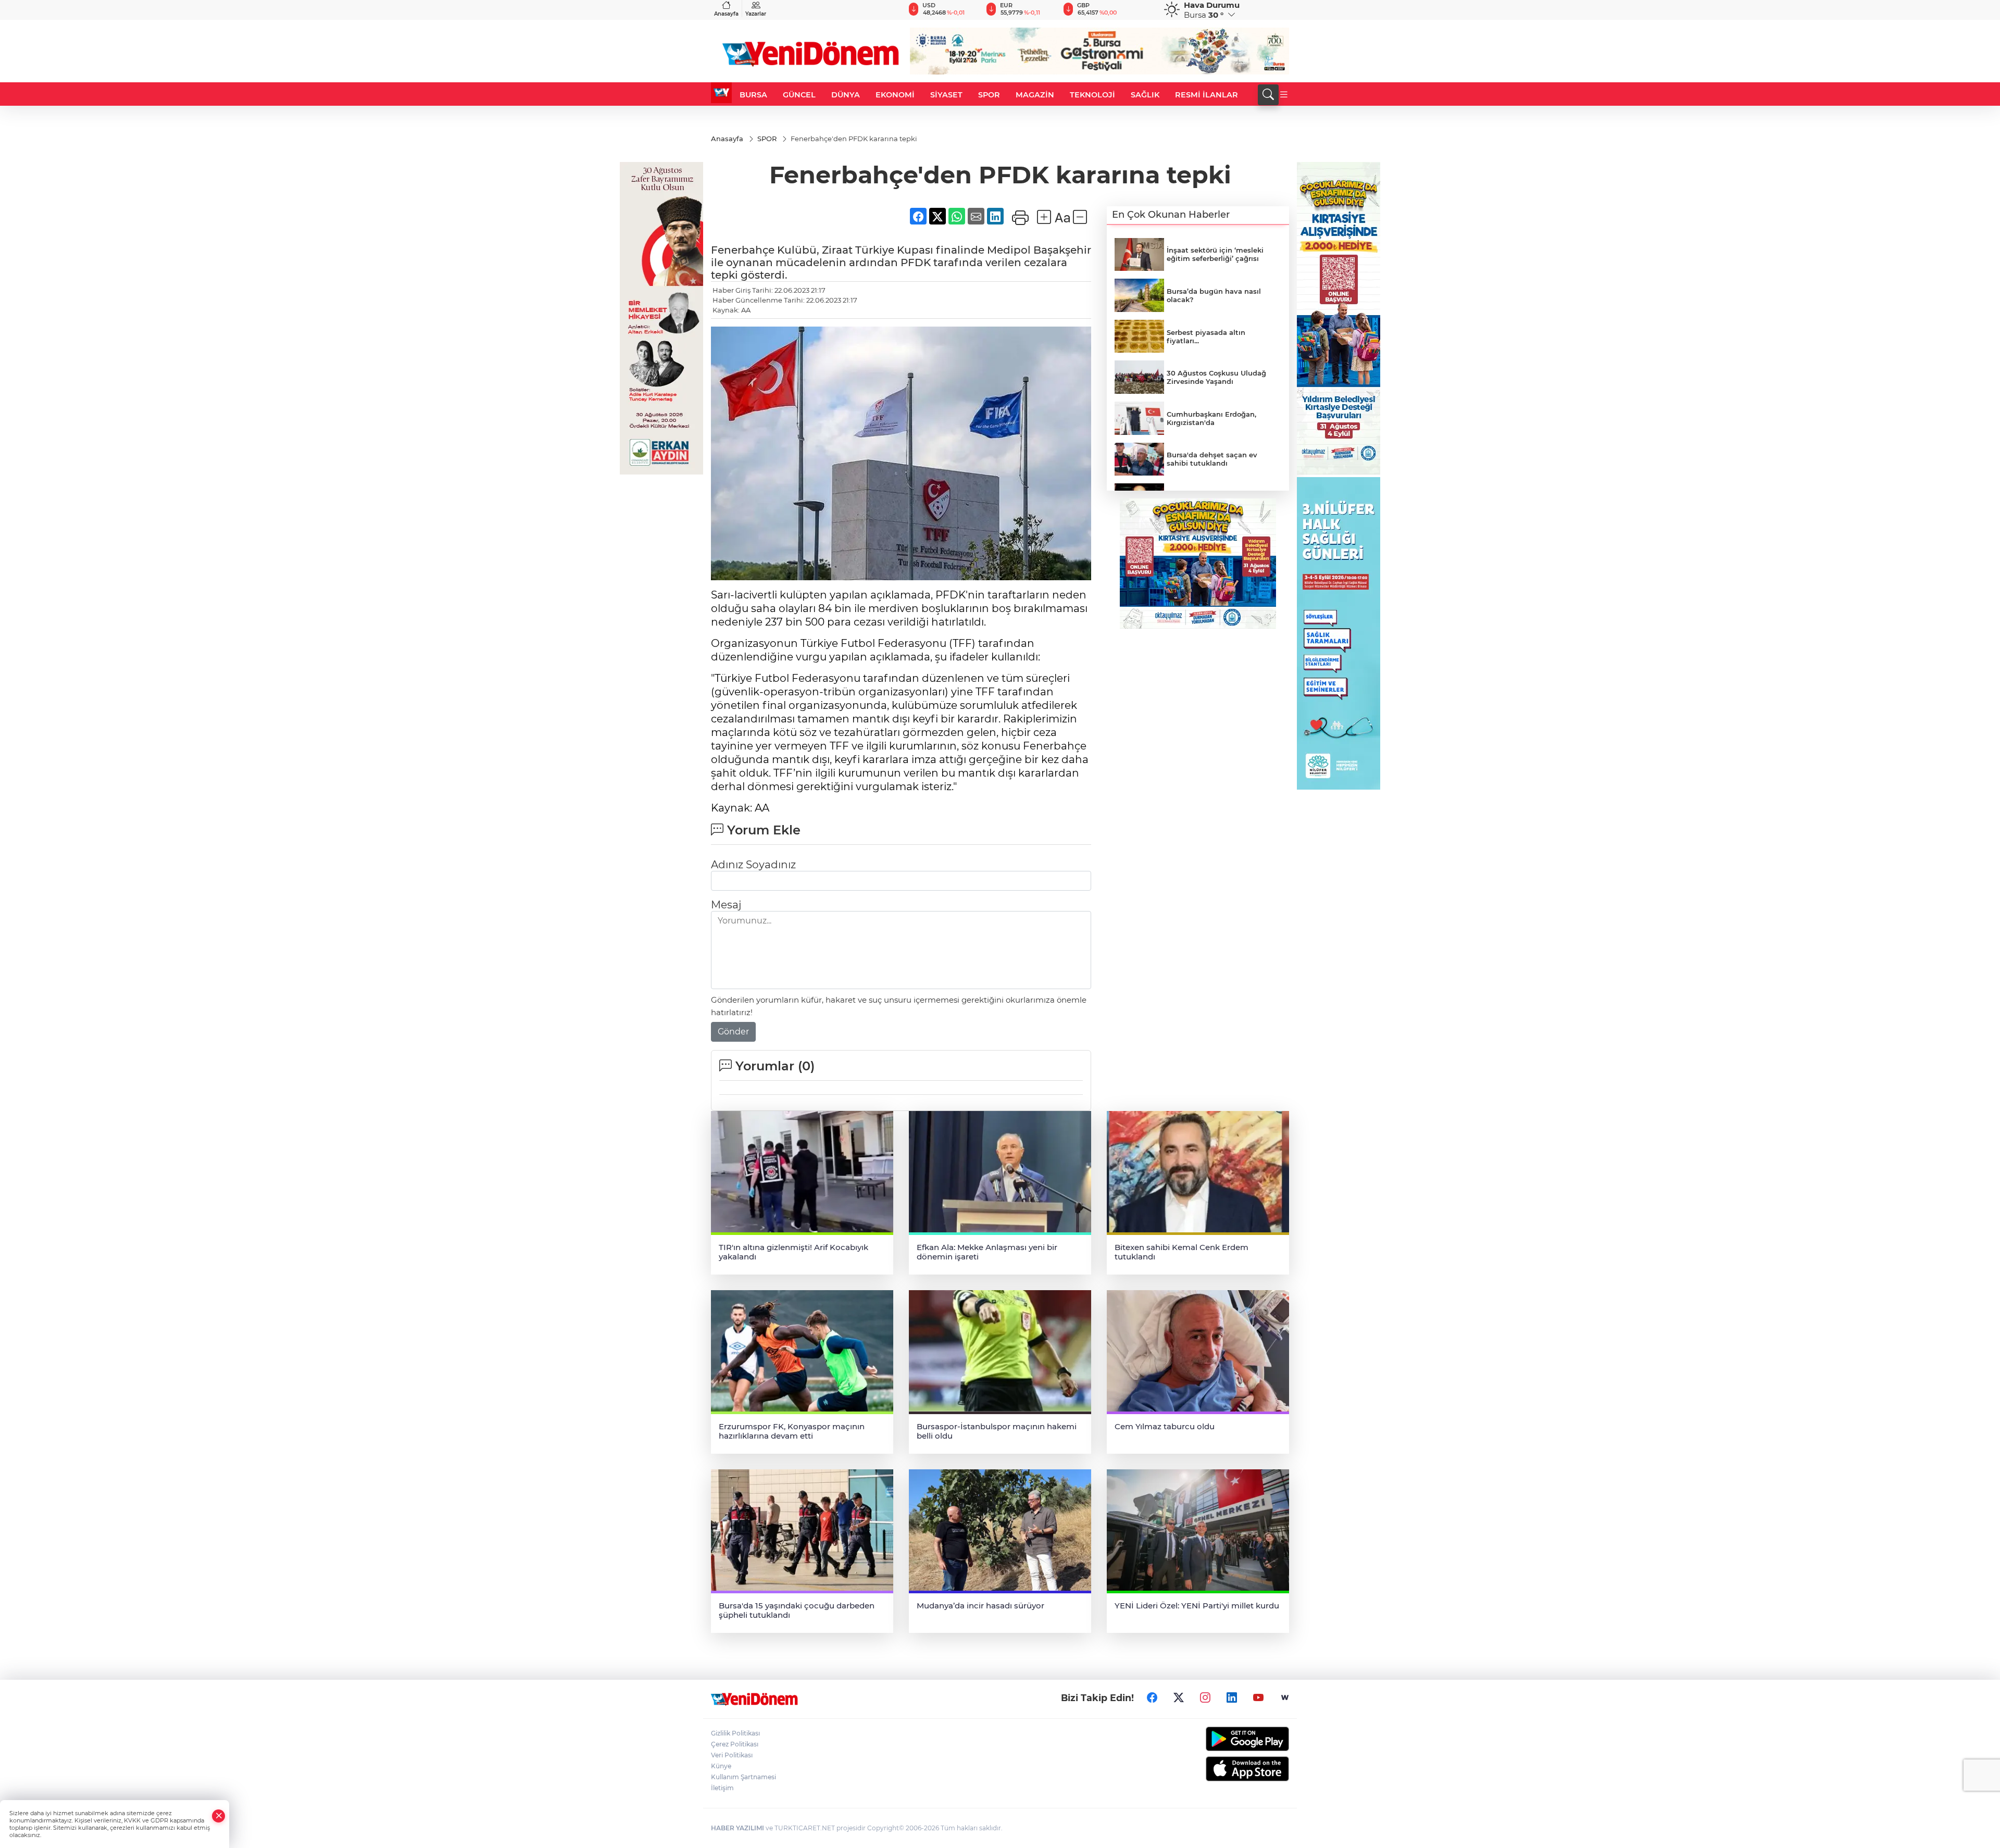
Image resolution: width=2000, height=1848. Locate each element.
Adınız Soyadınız (753, 865)
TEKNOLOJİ (1092, 95)
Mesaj (726, 905)
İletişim (722, 1788)
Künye (721, 1766)
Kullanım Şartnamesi (743, 1777)
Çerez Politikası (735, 1744)
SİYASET (946, 95)
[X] (1179, 1697)
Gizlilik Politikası (735, 1733)
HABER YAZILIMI (737, 1828)
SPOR (989, 95)
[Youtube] (1258, 1697)
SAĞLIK (1145, 95)
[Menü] (1284, 95)
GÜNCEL (799, 95)
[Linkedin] (1232, 1697)
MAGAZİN (1035, 95)
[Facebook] (1152, 1697)
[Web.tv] (1285, 1697)
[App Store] (1223, 1769)
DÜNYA (846, 95)
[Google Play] (1223, 1739)
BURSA (753, 95)
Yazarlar (756, 14)
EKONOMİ (895, 95)
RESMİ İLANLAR (1207, 95)
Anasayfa (726, 14)
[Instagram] (1205, 1697)
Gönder (733, 1032)
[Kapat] (219, 1816)
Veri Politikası (732, 1755)
